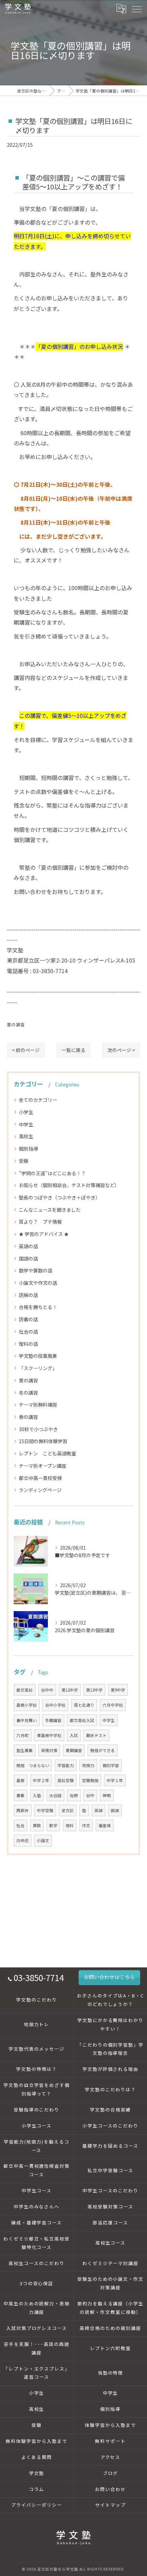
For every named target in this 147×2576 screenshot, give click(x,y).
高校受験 (66, 1780)
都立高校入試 (82, 1720)
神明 (107, 1795)
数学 (53, 1825)
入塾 (37, 1795)
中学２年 (41, 1780)
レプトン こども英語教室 (48, 1453)
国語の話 (28, 1258)
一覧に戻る (73, 1050)
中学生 (26, 1124)
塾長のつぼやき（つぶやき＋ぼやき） (59, 1197)
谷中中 (47, 1690)
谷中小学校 (55, 1705)
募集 (21, 1795)
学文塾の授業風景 (38, 1356)
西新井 (23, 1810)
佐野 (74, 1795)
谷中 (90, 1795)
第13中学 (94, 1690)
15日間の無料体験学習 (43, 1441)
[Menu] (136, 9)
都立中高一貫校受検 (40, 1478)
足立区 (68, 1810)
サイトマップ (110, 2505)
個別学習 (111, 1765)
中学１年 (115, 1780)
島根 (21, 1780)
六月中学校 (113, 1705)
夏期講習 (74, 1750)
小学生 (26, 1112)
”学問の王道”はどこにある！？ (52, 1173)
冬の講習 (28, 1393)
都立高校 (25, 1690)
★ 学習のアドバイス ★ (44, 1234)
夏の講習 (16, 1024)
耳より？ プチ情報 (40, 1222)
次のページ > (121, 1050)
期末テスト (96, 1735)
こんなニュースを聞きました (50, 1210)
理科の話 (28, 1344)
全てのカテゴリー (38, 1100)
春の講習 (28, 1417)
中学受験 (45, 1810)
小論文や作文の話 (38, 1283)
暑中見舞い (27, 1720)
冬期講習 (53, 1720)
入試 (74, 1735)
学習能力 (66, 1765)
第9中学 (118, 1690)
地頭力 (88, 1765)
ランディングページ (40, 1490)
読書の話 (28, 1319)
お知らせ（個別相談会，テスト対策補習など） (69, 1185)
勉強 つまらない (33, 1765)
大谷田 (55, 1795)
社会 (21, 1825)
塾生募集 (25, 1750)
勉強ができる (103, 1750)
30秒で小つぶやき (38, 1429)
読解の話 (28, 1295)
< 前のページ (26, 1050)
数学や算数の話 (36, 1270)
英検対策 (49, 1750)
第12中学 (70, 1690)
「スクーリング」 (38, 1368)
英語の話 (28, 1246)
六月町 (23, 1735)
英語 (98, 1810)
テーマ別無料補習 (38, 1405)
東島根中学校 (49, 1735)
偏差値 (105, 1825)
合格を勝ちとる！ (38, 1307)
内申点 (23, 1840)
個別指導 (28, 1149)
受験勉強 (90, 1780)
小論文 (43, 1840)
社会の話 (28, 1332)
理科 (70, 1825)
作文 (86, 1825)
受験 (24, 1161)
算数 (37, 1825)
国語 (115, 1810)
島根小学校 (27, 1705)
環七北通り (84, 1705)
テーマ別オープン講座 (43, 1466)
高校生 (26, 1136)
